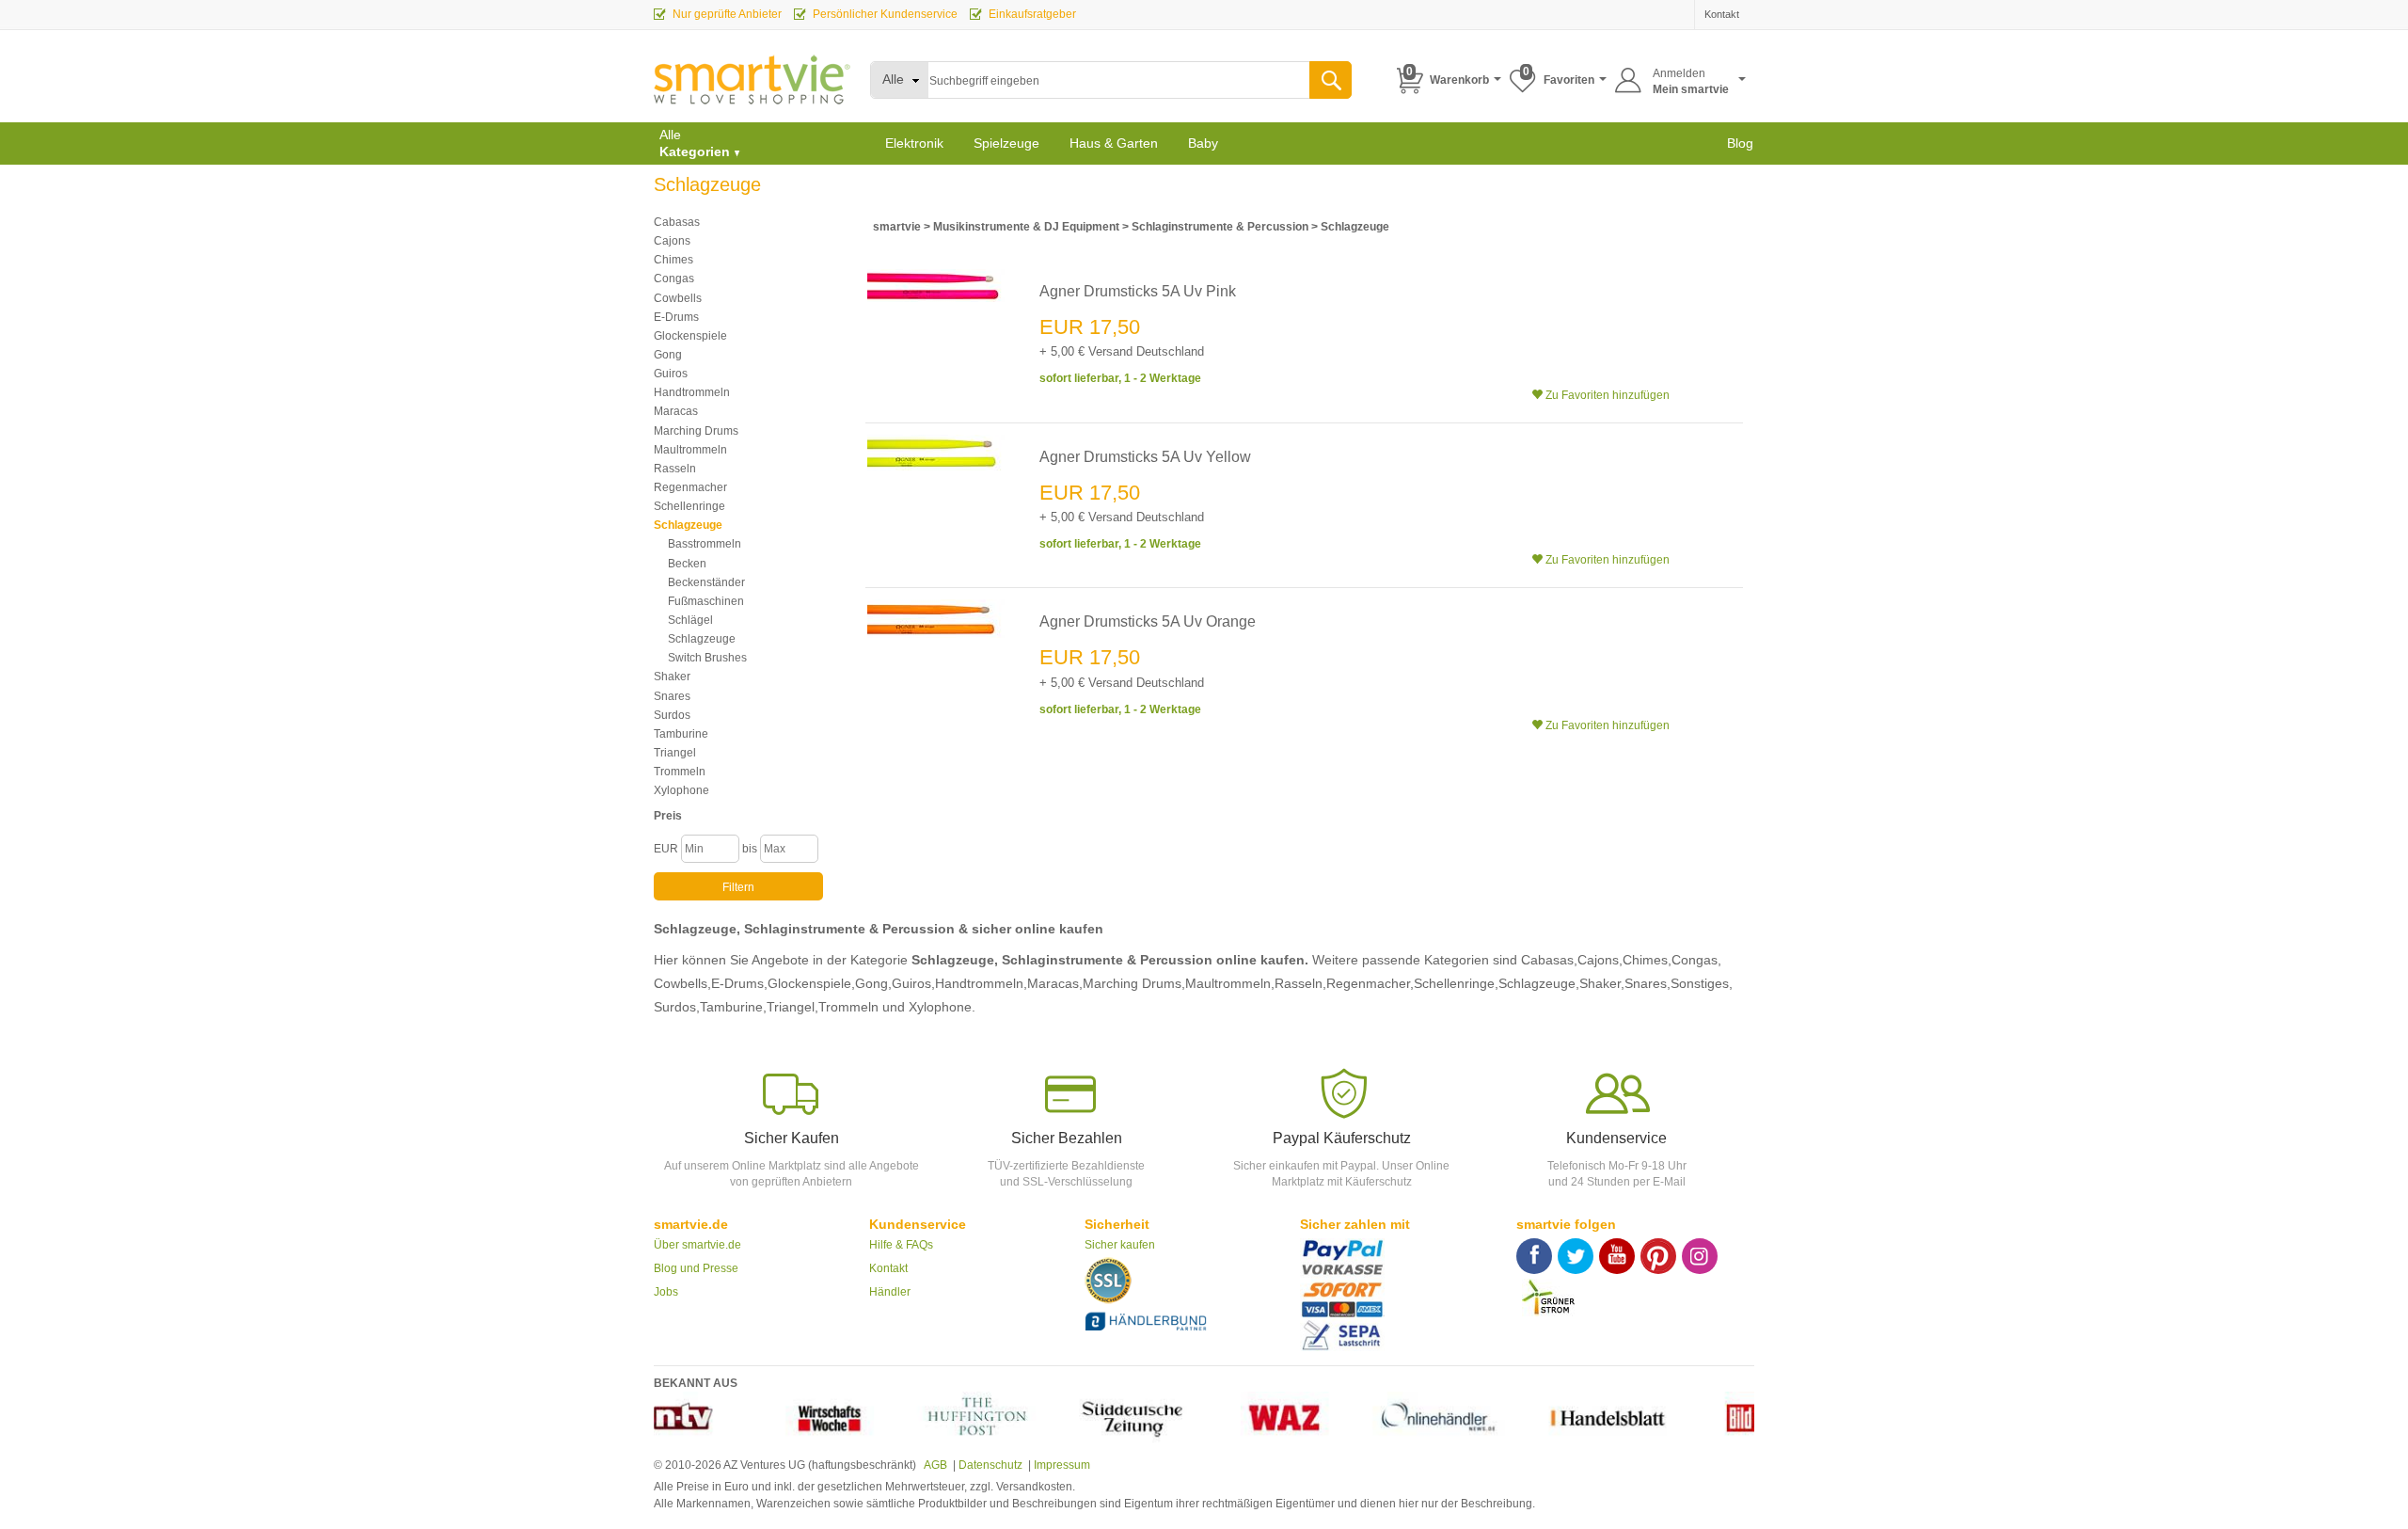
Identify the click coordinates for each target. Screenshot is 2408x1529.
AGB (935, 1465)
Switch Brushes (707, 658)
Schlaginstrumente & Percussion (1220, 227)
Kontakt (888, 1268)
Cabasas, (1549, 960)
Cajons (672, 241)
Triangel (675, 753)
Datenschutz (990, 1465)
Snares (672, 696)
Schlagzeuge (688, 525)
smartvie (897, 227)
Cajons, (1600, 960)
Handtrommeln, (981, 983)
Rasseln (675, 469)
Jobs (666, 1292)
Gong (668, 355)
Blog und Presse (696, 1268)
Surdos (672, 715)
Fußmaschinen (706, 601)
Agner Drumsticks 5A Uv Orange (1148, 621)
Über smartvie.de (697, 1245)
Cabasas (677, 222)
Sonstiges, (1702, 983)
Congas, (1696, 960)
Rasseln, (1300, 983)
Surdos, (677, 1007)
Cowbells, (682, 983)
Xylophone (681, 790)
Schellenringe (689, 506)
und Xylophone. (929, 1007)
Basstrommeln (705, 544)
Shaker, (1602, 983)
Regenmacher (690, 487)
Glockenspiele (690, 336)
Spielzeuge (1006, 143)
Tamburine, (733, 1007)
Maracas (676, 411)
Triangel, (792, 1007)
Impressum (1062, 1465)
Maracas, (1055, 983)
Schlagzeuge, (1539, 983)
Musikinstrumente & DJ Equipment (1028, 227)
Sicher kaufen (1120, 1245)
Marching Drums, (1134, 983)
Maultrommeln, (1230, 983)
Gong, (873, 983)
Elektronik (914, 143)
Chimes (673, 260)
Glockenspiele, (811, 983)
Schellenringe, (1456, 983)
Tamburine (681, 734)
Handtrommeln (692, 392)
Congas (674, 279)
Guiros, (913, 983)
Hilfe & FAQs (901, 1245)
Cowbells (678, 298)
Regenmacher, (1370, 983)
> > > (1131, 227)
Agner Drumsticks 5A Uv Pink (1138, 291)
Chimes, (1647, 960)
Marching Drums (696, 431)
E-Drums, (739, 983)
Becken (687, 564)
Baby (1203, 143)
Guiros (671, 374)
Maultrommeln (690, 450)
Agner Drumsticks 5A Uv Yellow (1145, 457)
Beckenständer (706, 582)
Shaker (672, 677)
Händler (890, 1292)
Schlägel (690, 620)
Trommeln (680, 772)
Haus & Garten (1114, 143)
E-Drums (676, 317)
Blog (1740, 143)
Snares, (1648, 983)
